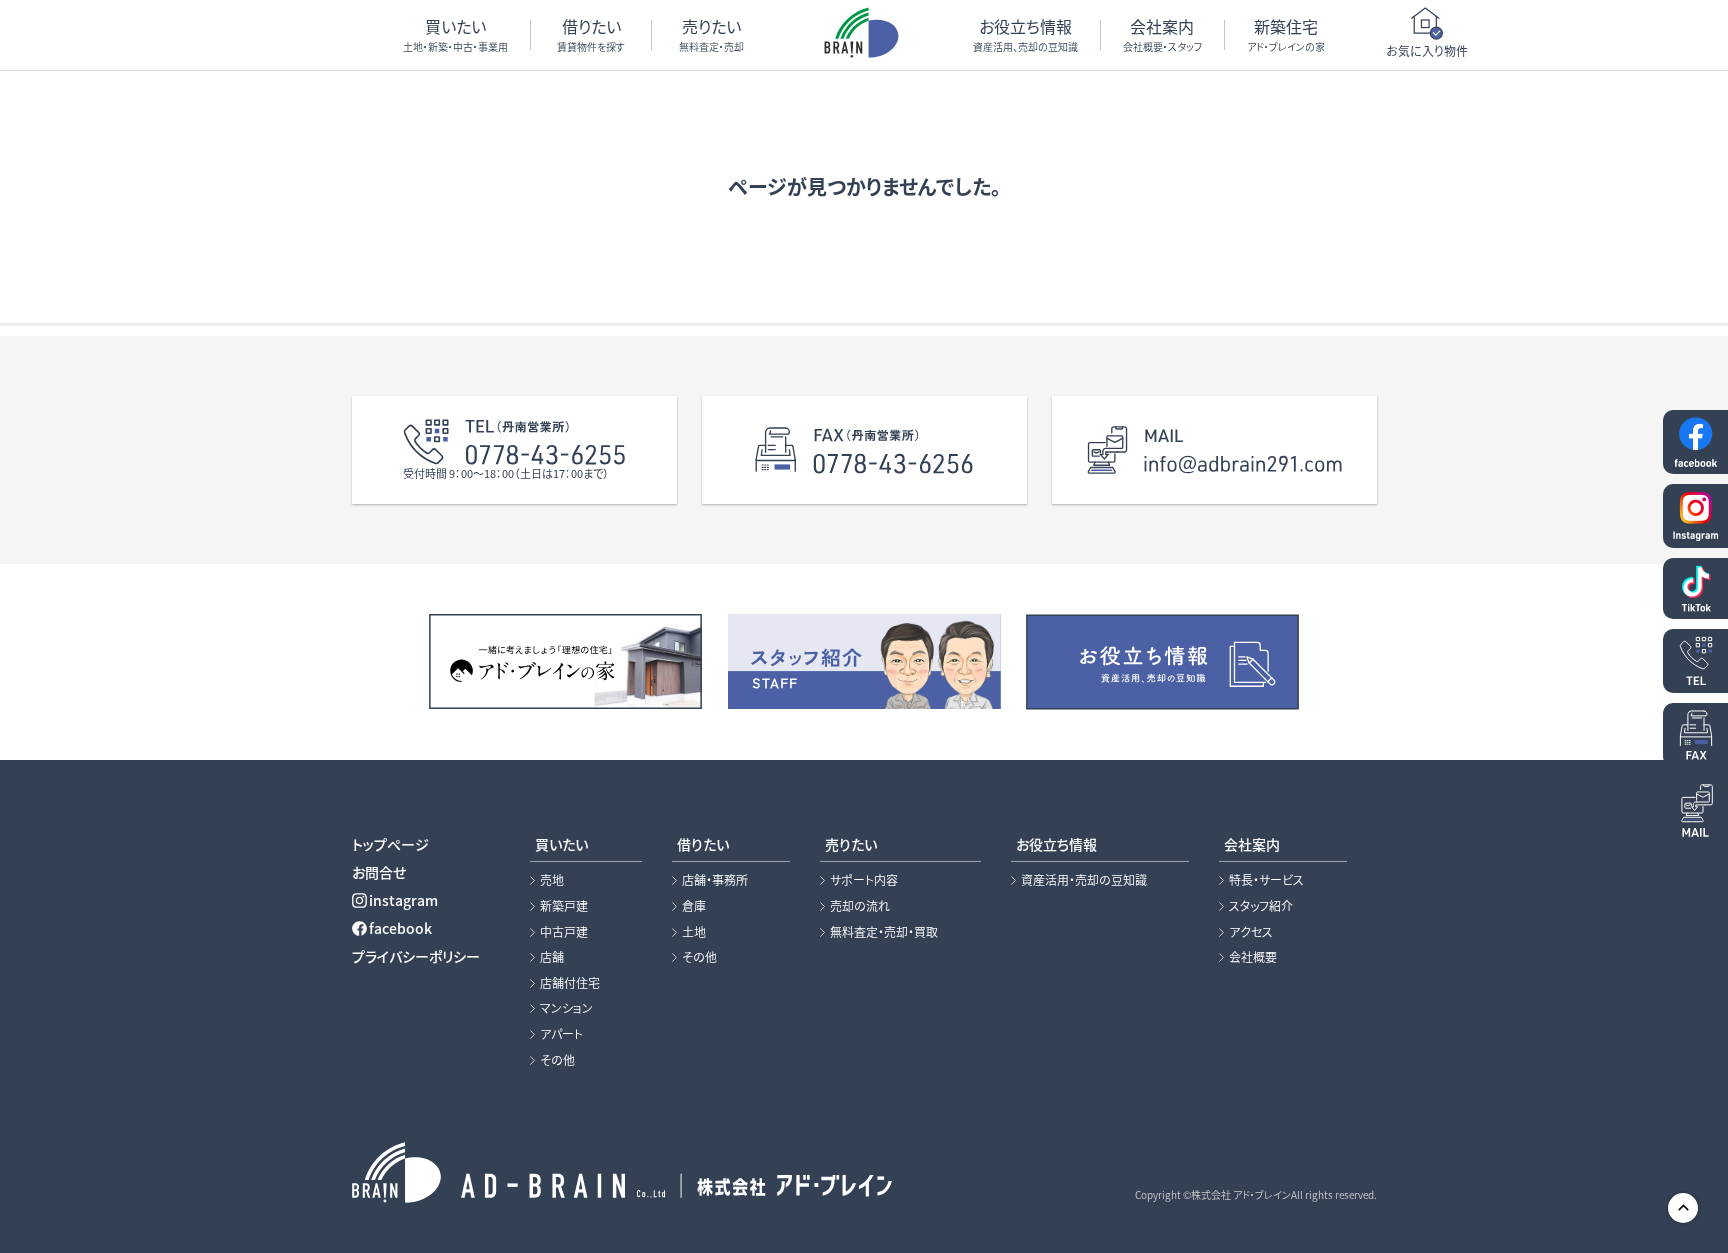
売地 (552, 880)
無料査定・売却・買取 (884, 932)
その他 (557, 1060)
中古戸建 (564, 932)
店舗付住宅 (570, 983)
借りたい (591, 34)
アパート (561, 1034)
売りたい (711, 34)
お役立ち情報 (1025, 34)
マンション (566, 1008)
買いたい (455, 34)
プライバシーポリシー (416, 956)
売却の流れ (860, 906)
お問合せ (379, 872)
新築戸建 (564, 906)
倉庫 (694, 906)
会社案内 (1162, 34)
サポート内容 (864, 880)
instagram (403, 900)
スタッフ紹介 (1261, 906)
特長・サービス (1266, 880)
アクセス (1251, 932)
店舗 (552, 957)
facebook (400, 928)
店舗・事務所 (715, 880)
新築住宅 (1286, 34)
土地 (694, 932)
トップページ (390, 844)
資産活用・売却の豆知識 (1084, 880)
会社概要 (1253, 957)
